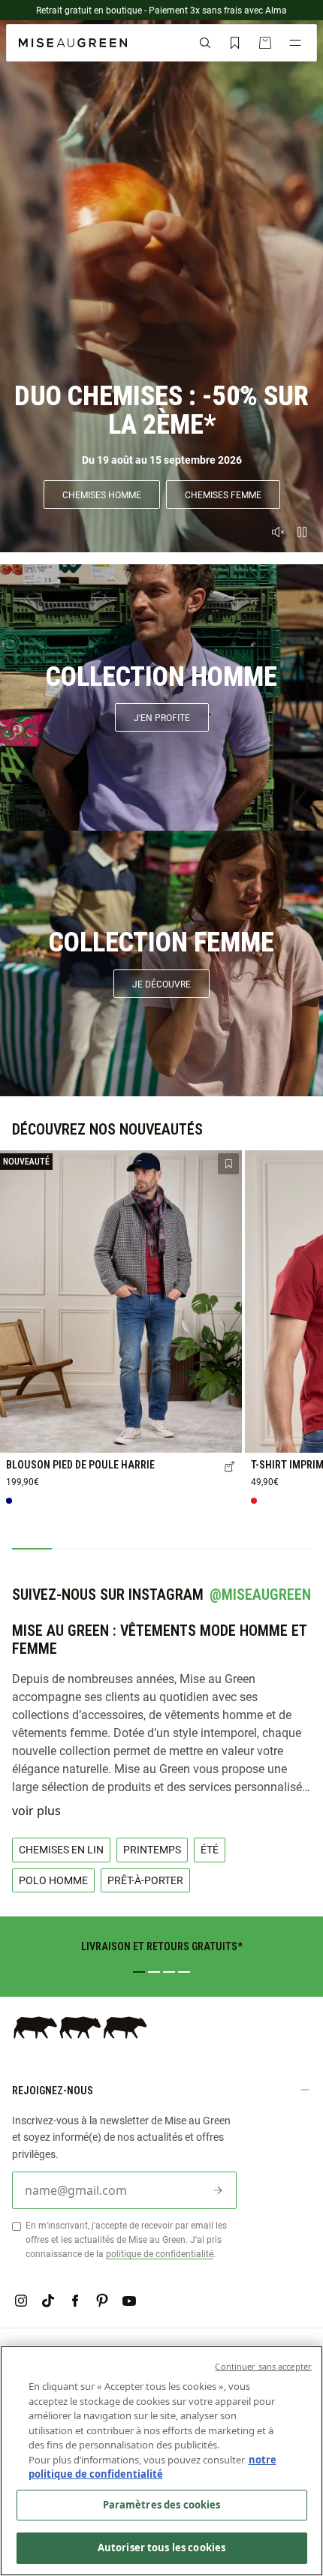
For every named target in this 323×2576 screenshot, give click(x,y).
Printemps (152, 1849)
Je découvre (161, 984)
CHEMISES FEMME (223, 494)
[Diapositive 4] (184, 1972)
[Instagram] (21, 2301)
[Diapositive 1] (139, 1972)
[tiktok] (48, 2301)
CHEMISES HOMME (102, 494)
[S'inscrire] (218, 2190)
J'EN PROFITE (162, 717)
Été (210, 1849)
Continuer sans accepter (263, 2366)
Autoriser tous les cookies (161, 2547)
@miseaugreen (260, 1595)
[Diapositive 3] (169, 1972)
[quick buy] (230, 1468)
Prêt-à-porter (145, 1880)
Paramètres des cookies (162, 2505)
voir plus (36, 1811)
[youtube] (129, 2301)
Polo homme (53, 1880)
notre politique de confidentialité (152, 2467)
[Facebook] (75, 2301)
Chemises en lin (61, 1849)
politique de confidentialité (160, 2253)
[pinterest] (102, 2301)
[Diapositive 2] (154, 1972)
